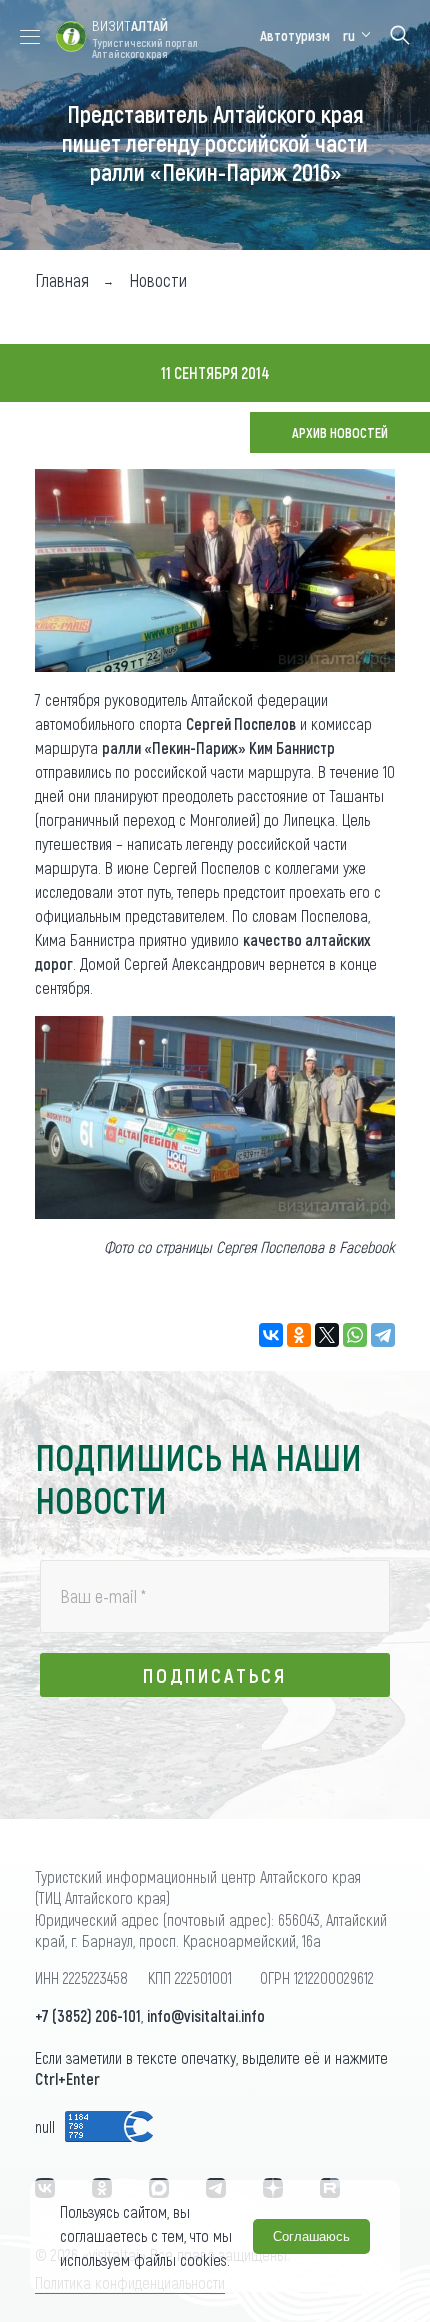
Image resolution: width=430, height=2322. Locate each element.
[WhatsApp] (355, 1335)
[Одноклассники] (299, 1335)
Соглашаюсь (311, 2236)
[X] (327, 1335)
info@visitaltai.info (206, 2015)
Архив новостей (340, 432)
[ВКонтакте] (271, 1335)
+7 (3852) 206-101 (88, 2015)
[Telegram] (383, 1335)
